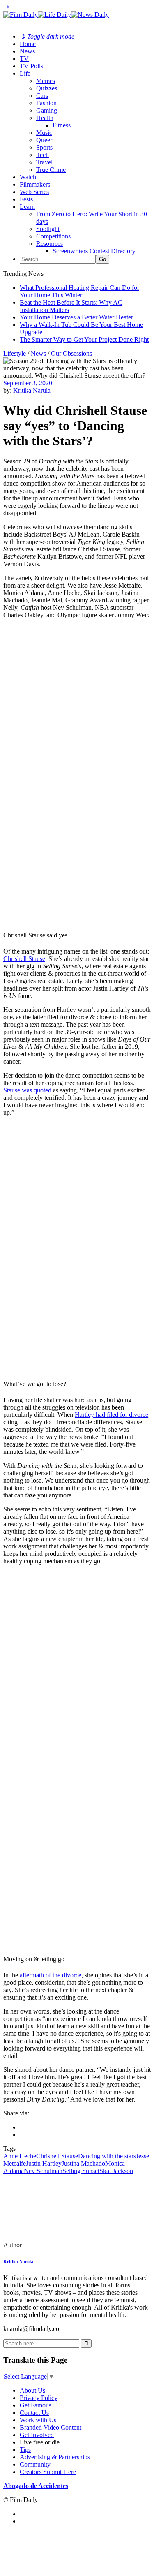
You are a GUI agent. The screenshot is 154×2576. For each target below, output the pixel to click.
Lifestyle (15, 353)
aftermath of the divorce (51, 1975)
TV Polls (31, 66)
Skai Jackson (116, 2171)
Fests (26, 199)
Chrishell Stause (24, 959)
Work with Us (38, 2420)
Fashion (46, 103)
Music (44, 133)
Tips (25, 2450)
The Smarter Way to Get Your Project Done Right (84, 339)
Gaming (47, 110)
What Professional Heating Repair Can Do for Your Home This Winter (79, 291)
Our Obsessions (71, 353)
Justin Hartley (44, 2163)
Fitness (62, 125)
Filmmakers (35, 184)
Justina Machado (83, 2163)
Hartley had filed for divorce (111, 1415)
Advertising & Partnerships (55, 2457)
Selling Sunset (81, 2171)
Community (35, 2464)
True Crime (51, 170)
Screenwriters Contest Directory (94, 251)
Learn (27, 207)
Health (45, 118)
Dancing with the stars (107, 2156)
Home (28, 44)
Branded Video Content (51, 2427)
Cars (42, 96)
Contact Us (34, 2413)
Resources (49, 244)
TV (24, 59)
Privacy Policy (39, 2398)
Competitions (53, 236)
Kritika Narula (32, 390)
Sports (44, 147)
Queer (44, 140)
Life (25, 73)
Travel (44, 162)
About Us (32, 2390)
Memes (46, 81)
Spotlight (48, 229)
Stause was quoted (27, 1090)
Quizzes (47, 88)
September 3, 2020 (28, 383)
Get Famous (36, 2405)
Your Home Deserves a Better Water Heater (76, 317)
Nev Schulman (43, 2171)
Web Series (34, 192)
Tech (43, 155)
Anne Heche (20, 2156)
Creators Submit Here (48, 2472)
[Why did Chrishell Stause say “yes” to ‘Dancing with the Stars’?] (60, 2245)
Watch (28, 177)
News (27, 51)
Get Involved (37, 2435)
